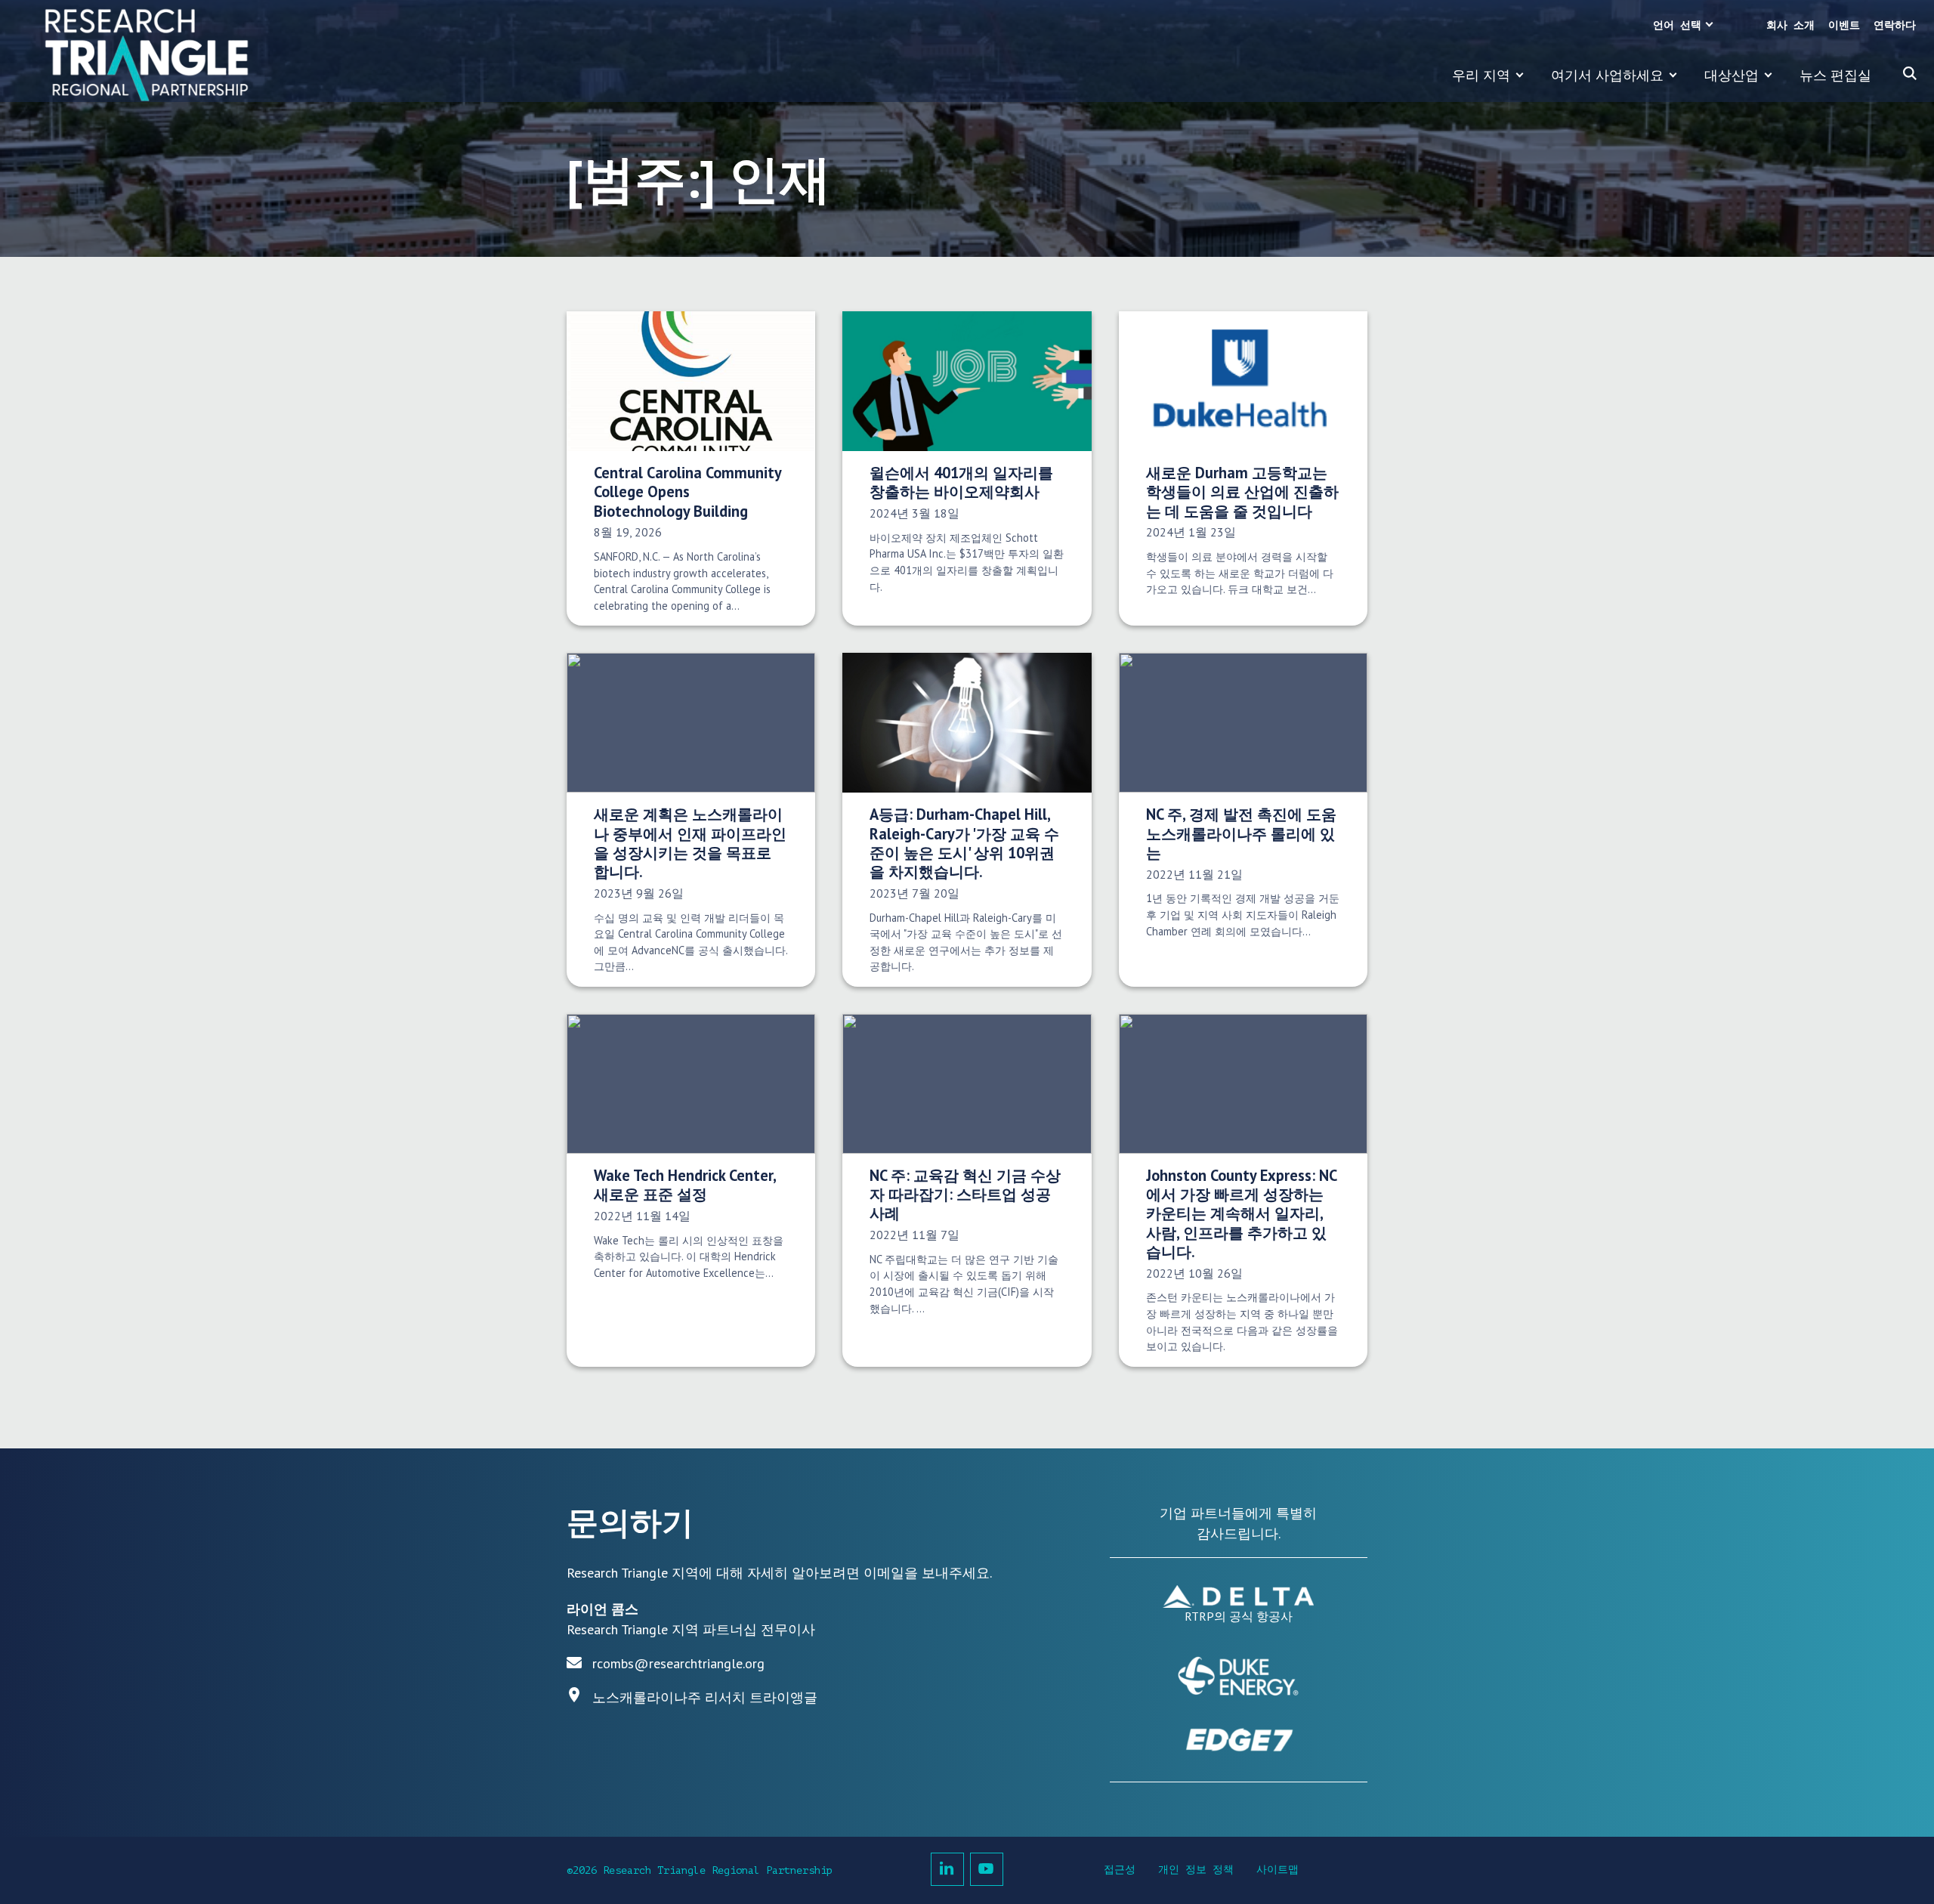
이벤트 (1844, 25)
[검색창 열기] (1910, 73)
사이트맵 (1277, 1870)
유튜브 (987, 1869)
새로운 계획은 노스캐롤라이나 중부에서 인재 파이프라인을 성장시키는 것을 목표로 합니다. (690, 843)
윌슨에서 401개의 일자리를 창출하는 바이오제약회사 (961, 482)
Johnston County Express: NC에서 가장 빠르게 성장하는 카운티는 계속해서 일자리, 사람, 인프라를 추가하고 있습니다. (1242, 1213)
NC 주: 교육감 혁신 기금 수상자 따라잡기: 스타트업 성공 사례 (965, 1195)
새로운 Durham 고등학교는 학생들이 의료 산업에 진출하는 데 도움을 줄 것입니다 (1242, 492)
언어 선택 (1677, 25)
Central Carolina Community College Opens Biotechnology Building (687, 492)
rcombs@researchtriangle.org (678, 1663)
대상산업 (1732, 75)
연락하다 (1895, 25)
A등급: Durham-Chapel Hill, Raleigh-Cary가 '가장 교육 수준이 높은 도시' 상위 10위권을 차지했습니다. (964, 843)
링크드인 (947, 1869)
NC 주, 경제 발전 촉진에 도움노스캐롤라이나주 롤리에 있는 (1241, 833)
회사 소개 (1790, 25)
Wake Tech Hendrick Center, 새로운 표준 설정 (685, 1185)
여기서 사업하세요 (1607, 75)
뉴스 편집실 (1835, 75)
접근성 (1120, 1870)
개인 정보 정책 (1196, 1870)
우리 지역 (1481, 75)
